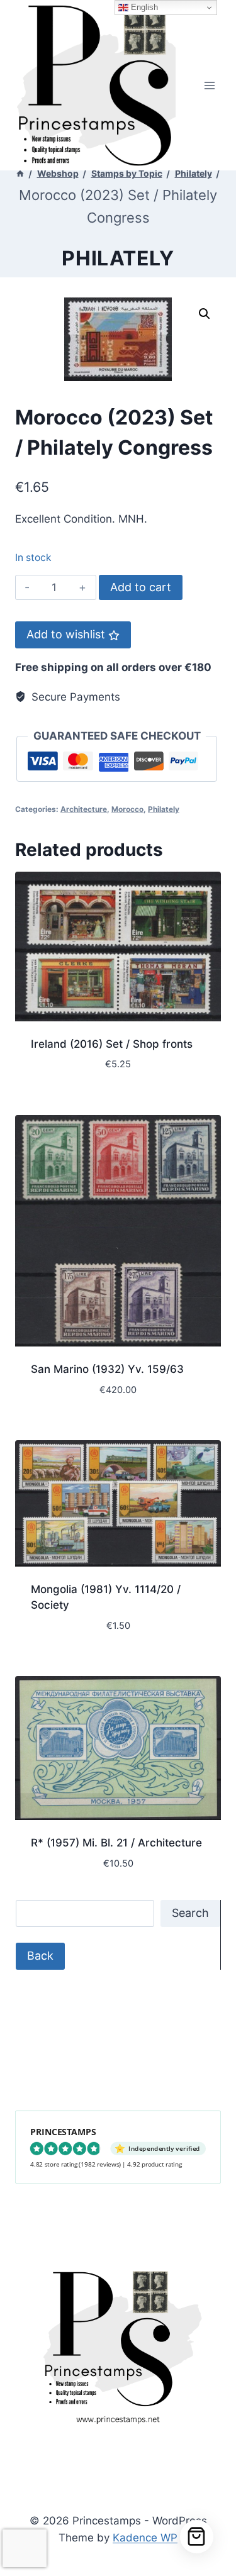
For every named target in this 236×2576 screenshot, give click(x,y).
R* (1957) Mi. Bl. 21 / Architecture (116, 1843)
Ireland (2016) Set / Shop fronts (112, 1044)
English (143, 7)
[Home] (20, 173)
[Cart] (197, 2537)
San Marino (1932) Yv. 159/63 (107, 1369)
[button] (205, 314)
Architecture (84, 809)
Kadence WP (145, 2538)
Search (190, 1913)
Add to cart (141, 587)
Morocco (127, 809)
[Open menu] (209, 85)
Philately (118, 258)
